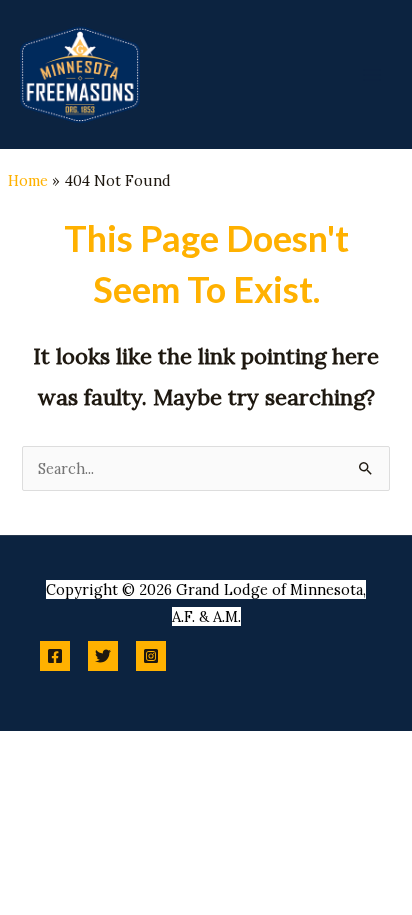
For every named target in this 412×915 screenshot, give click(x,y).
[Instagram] (151, 656)
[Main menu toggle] (372, 74)
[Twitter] (103, 656)
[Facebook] (55, 656)
